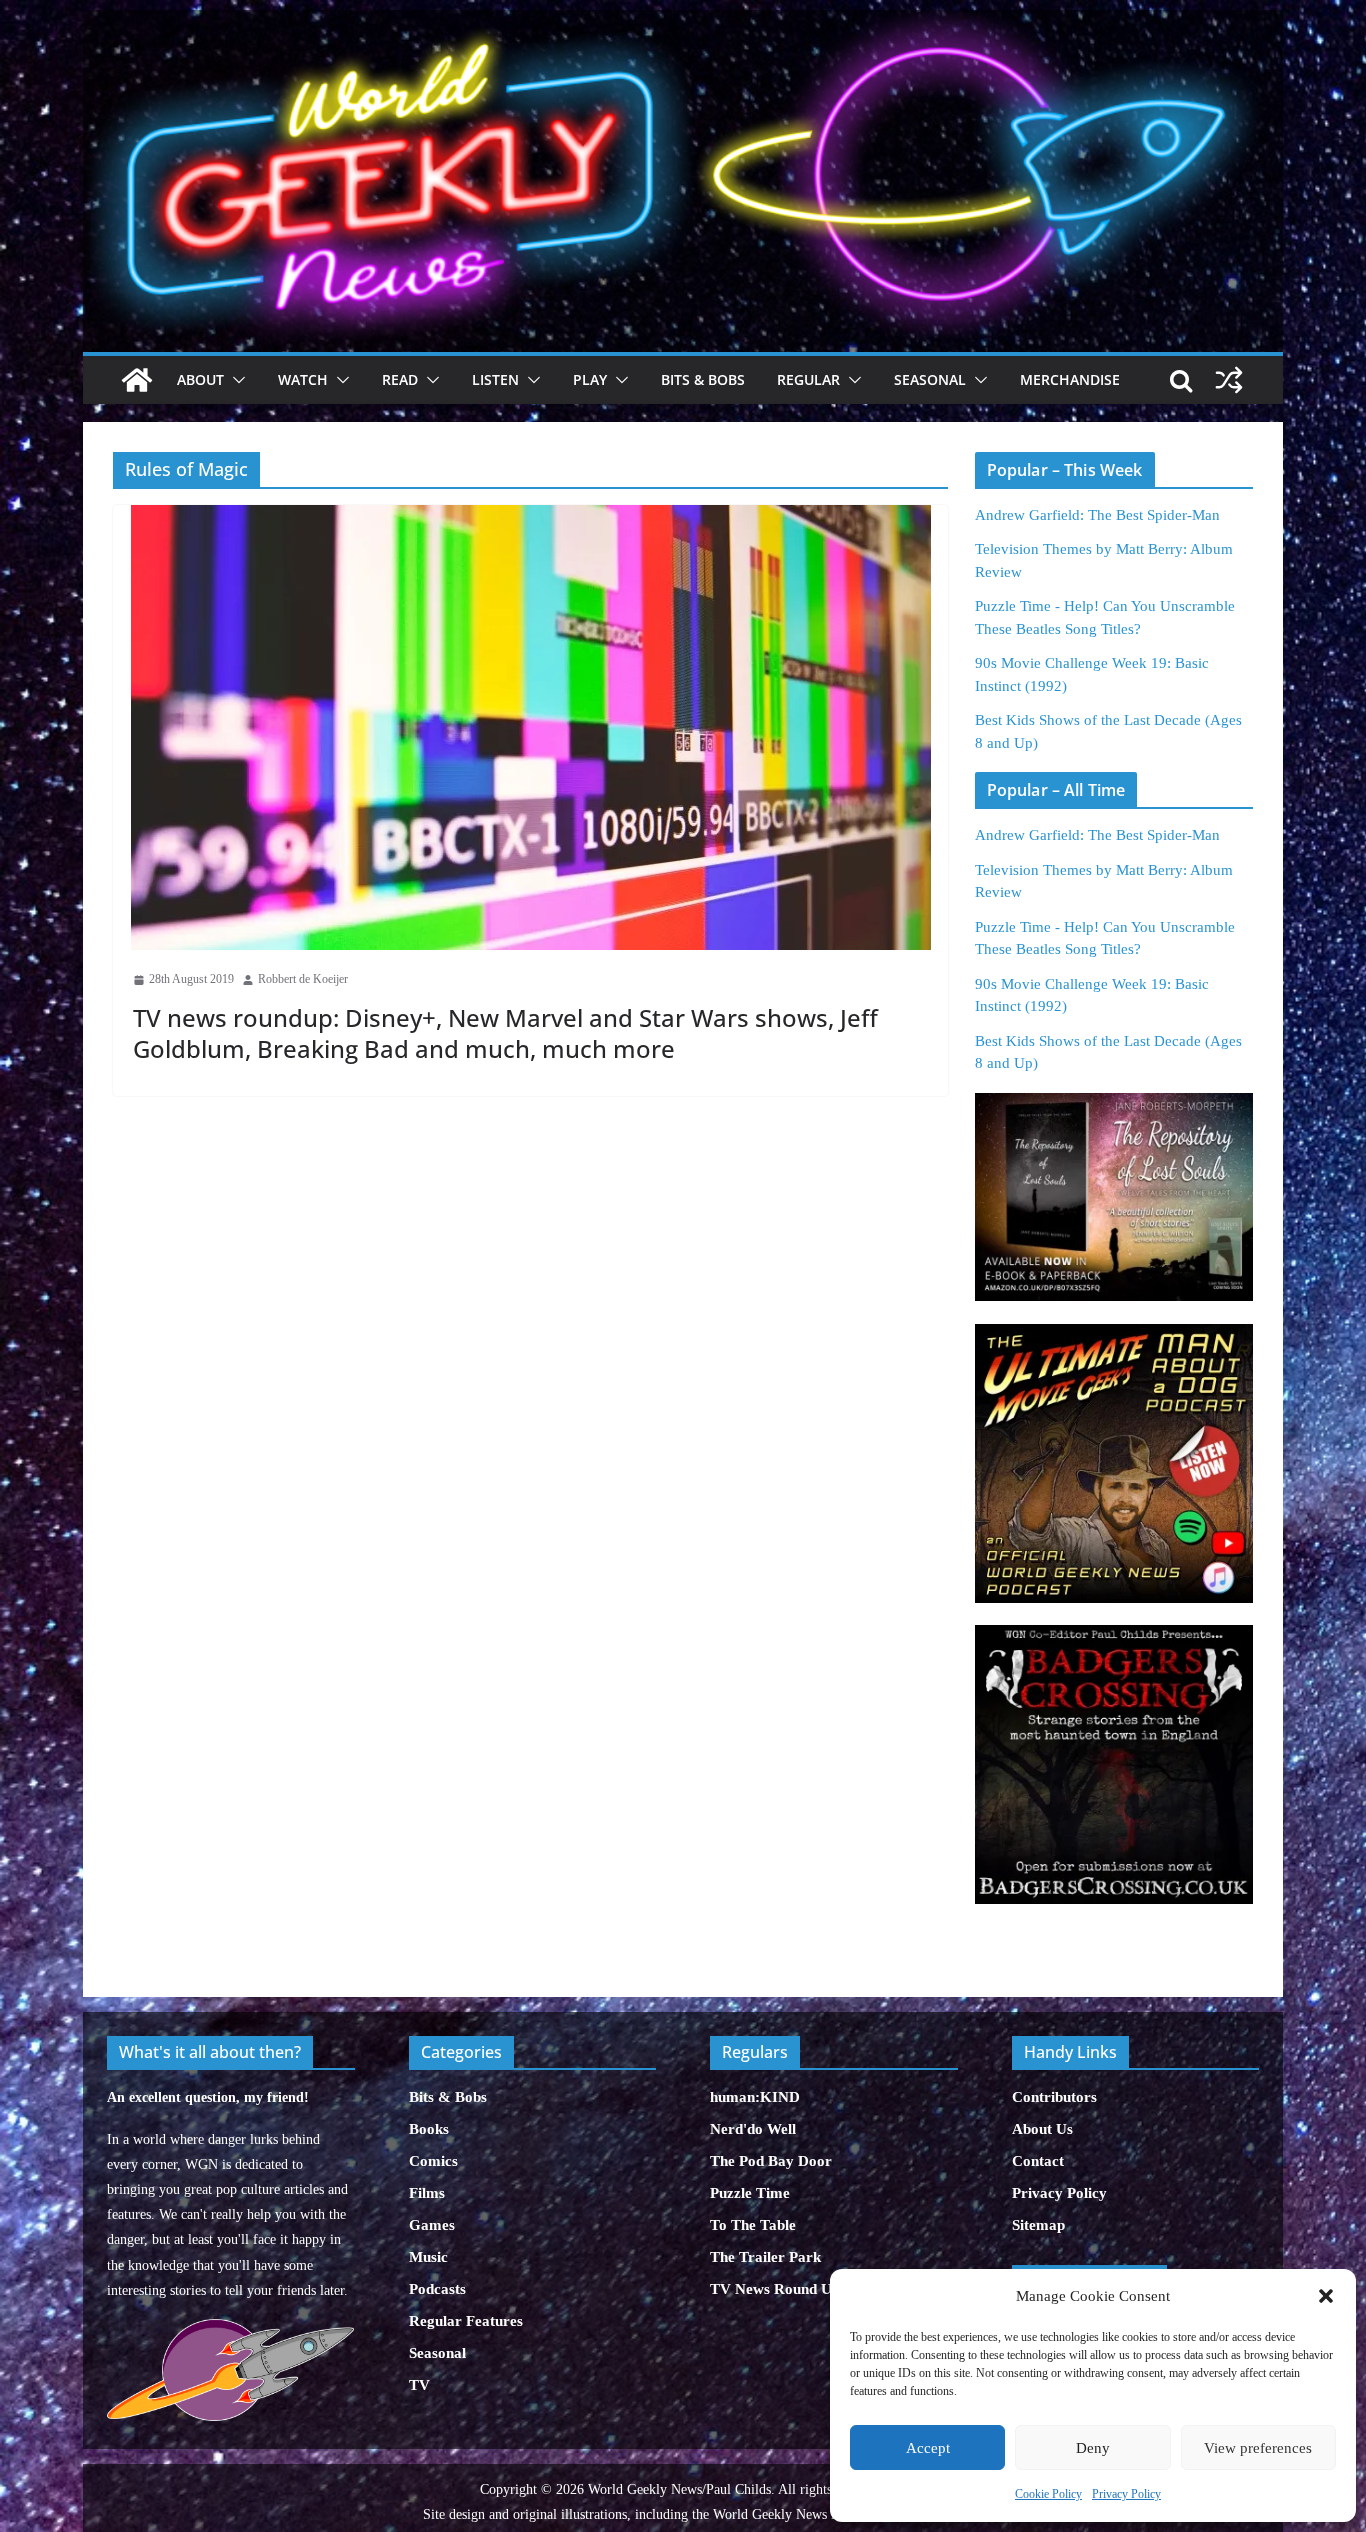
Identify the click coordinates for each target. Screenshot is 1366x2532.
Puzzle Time (750, 2193)
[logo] (230, 2329)
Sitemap (1038, 2225)
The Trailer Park (765, 2257)
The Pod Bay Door (771, 2161)
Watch (303, 379)
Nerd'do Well (753, 2129)
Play (590, 379)
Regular (808, 379)
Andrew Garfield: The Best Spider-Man (1097, 515)
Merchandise (1070, 379)
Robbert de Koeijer (303, 979)
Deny (1093, 2448)
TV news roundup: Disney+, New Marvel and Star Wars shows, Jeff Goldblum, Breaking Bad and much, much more (505, 1033)
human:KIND (755, 2097)
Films (427, 2193)
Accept (928, 2448)
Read (400, 379)
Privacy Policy (1126, 2494)
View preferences (1258, 2448)
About (200, 379)
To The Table (753, 2225)
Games (432, 2225)
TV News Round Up (775, 2289)
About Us (1042, 2129)
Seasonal (930, 379)
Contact (1038, 2161)
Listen (495, 379)
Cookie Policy (1048, 2494)
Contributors (1054, 2097)
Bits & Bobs (703, 379)
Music (428, 2257)
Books (429, 2129)
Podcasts (437, 2289)
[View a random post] (1229, 380)
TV (419, 2385)
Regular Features (466, 2321)
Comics (433, 2161)
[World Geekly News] (683, 20)
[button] (1326, 2296)
